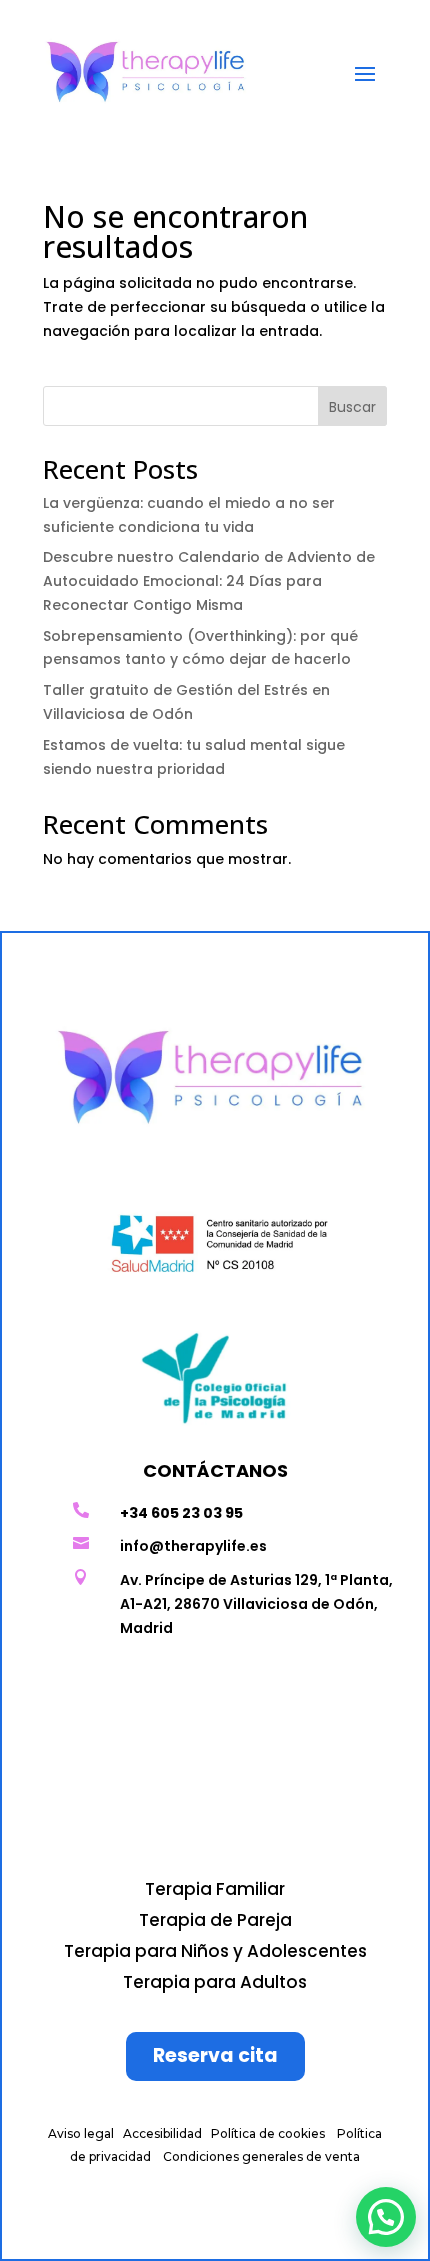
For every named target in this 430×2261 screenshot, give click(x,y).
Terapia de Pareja (215, 1920)
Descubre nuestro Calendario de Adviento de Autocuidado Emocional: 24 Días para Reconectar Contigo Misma (209, 581)
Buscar (352, 407)
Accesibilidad (162, 2133)
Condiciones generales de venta (261, 2156)
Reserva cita (215, 2055)
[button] (386, 2217)
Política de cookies (268, 2133)
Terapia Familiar (215, 1889)
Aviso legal (81, 2133)
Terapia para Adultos (215, 1982)
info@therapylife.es (193, 1546)
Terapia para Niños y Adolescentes (215, 1951)
